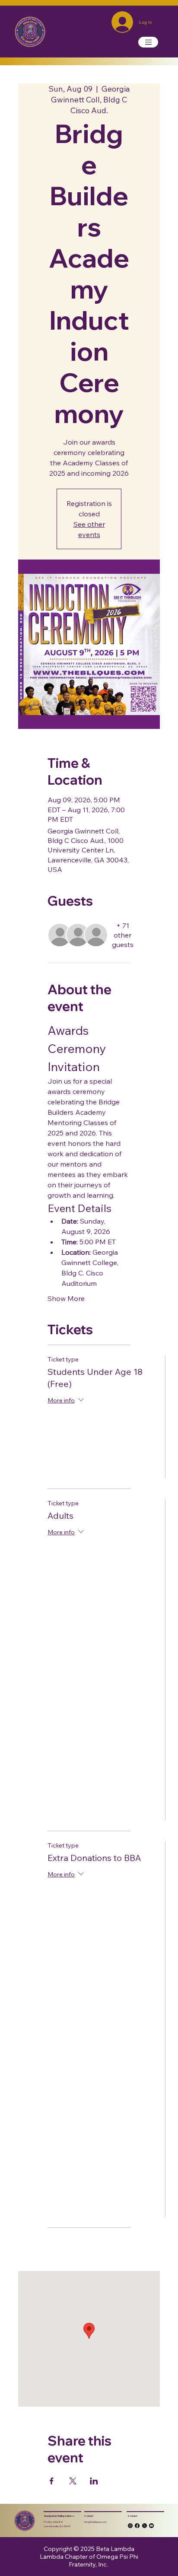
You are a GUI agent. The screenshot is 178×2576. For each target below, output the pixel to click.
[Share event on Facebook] (52, 2481)
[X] (145, 2526)
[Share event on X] (73, 2481)
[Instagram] (130, 2526)
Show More (66, 1298)
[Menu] (148, 42)
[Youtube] (151, 2526)
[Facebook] (137, 2526)
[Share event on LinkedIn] (94, 2481)
